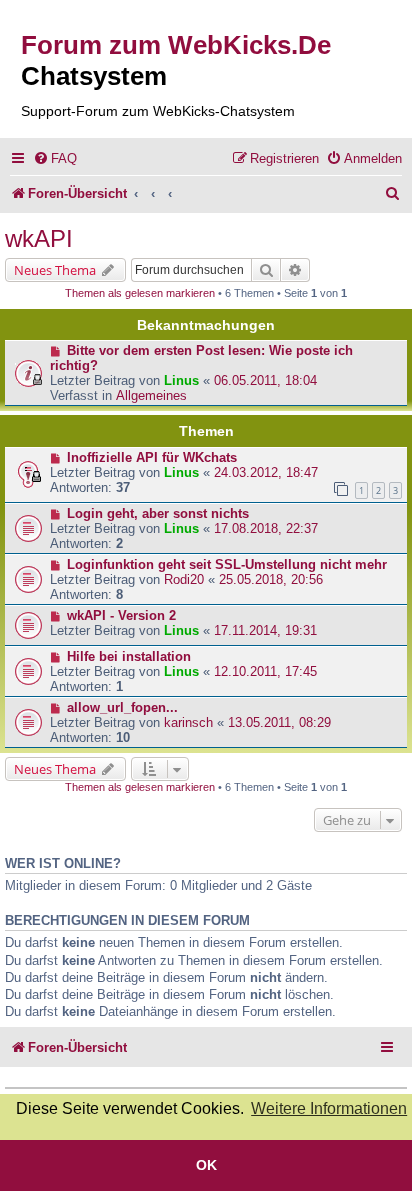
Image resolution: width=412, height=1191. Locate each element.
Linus (181, 380)
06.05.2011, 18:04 (265, 380)
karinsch (188, 722)
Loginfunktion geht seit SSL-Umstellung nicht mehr (227, 564)
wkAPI (39, 238)
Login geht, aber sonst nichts (158, 513)
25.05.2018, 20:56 (271, 579)
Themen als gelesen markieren (140, 293)
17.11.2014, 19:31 (265, 630)
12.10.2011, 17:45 (265, 671)
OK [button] (206, 1165)
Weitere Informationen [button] (329, 1108)
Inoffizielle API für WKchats (152, 457)
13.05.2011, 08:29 (279, 722)
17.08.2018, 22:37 (266, 528)
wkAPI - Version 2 (121, 615)
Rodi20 (184, 579)
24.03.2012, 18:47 (266, 472)
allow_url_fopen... (122, 707)
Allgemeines (151, 395)
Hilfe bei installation (129, 656)
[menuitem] (55, 158)
